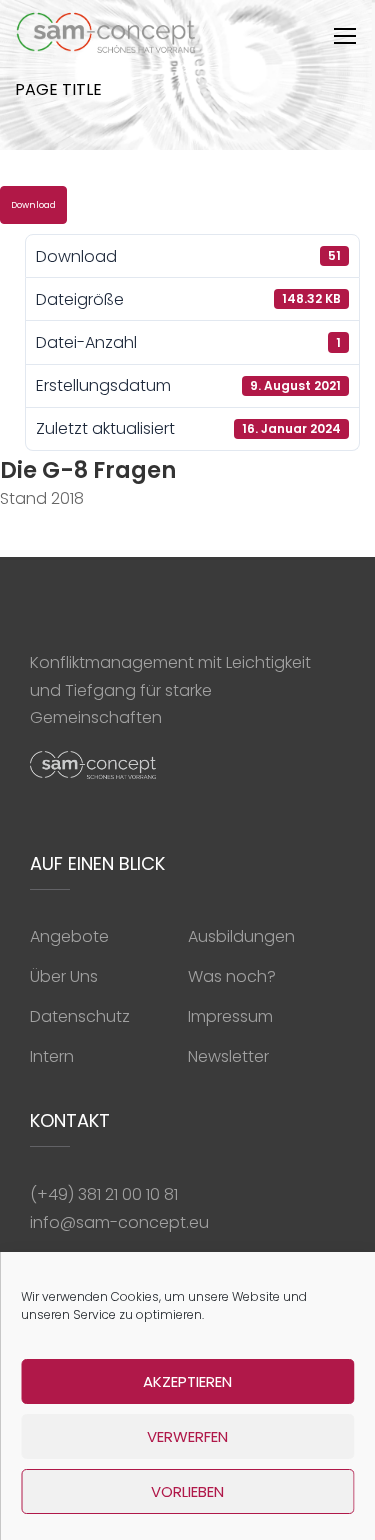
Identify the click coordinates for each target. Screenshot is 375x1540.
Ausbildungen (241, 936)
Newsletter (228, 1056)
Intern (52, 1056)
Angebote (69, 936)
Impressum (230, 1016)
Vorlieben (187, 1491)
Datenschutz (80, 1016)
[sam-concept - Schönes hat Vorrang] (106, 37)
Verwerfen (187, 1436)
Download (33, 205)
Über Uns (64, 976)
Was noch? (232, 976)
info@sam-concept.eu (119, 1222)
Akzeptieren (187, 1381)
